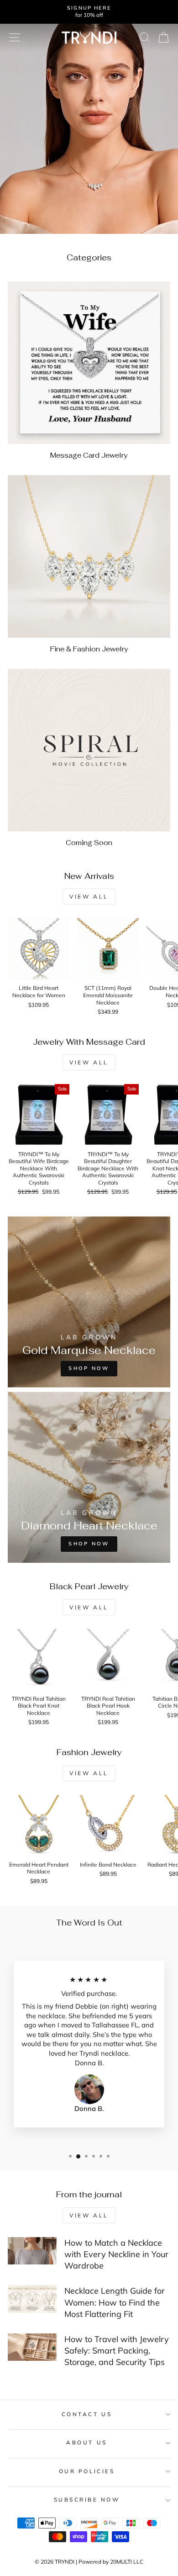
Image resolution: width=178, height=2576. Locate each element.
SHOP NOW (89, 1544)
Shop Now (89, 1368)
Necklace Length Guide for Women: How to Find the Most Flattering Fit (115, 2302)
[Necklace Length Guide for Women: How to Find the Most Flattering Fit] (32, 2299)
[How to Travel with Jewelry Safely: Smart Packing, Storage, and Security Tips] (32, 2347)
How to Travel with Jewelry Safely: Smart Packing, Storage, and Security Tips (117, 2351)
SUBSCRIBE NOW (87, 2499)
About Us (86, 2442)
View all (89, 897)
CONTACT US (87, 2414)
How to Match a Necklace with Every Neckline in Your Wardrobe (116, 2254)
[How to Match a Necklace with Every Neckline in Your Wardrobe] (32, 2251)
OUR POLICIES (87, 2471)
